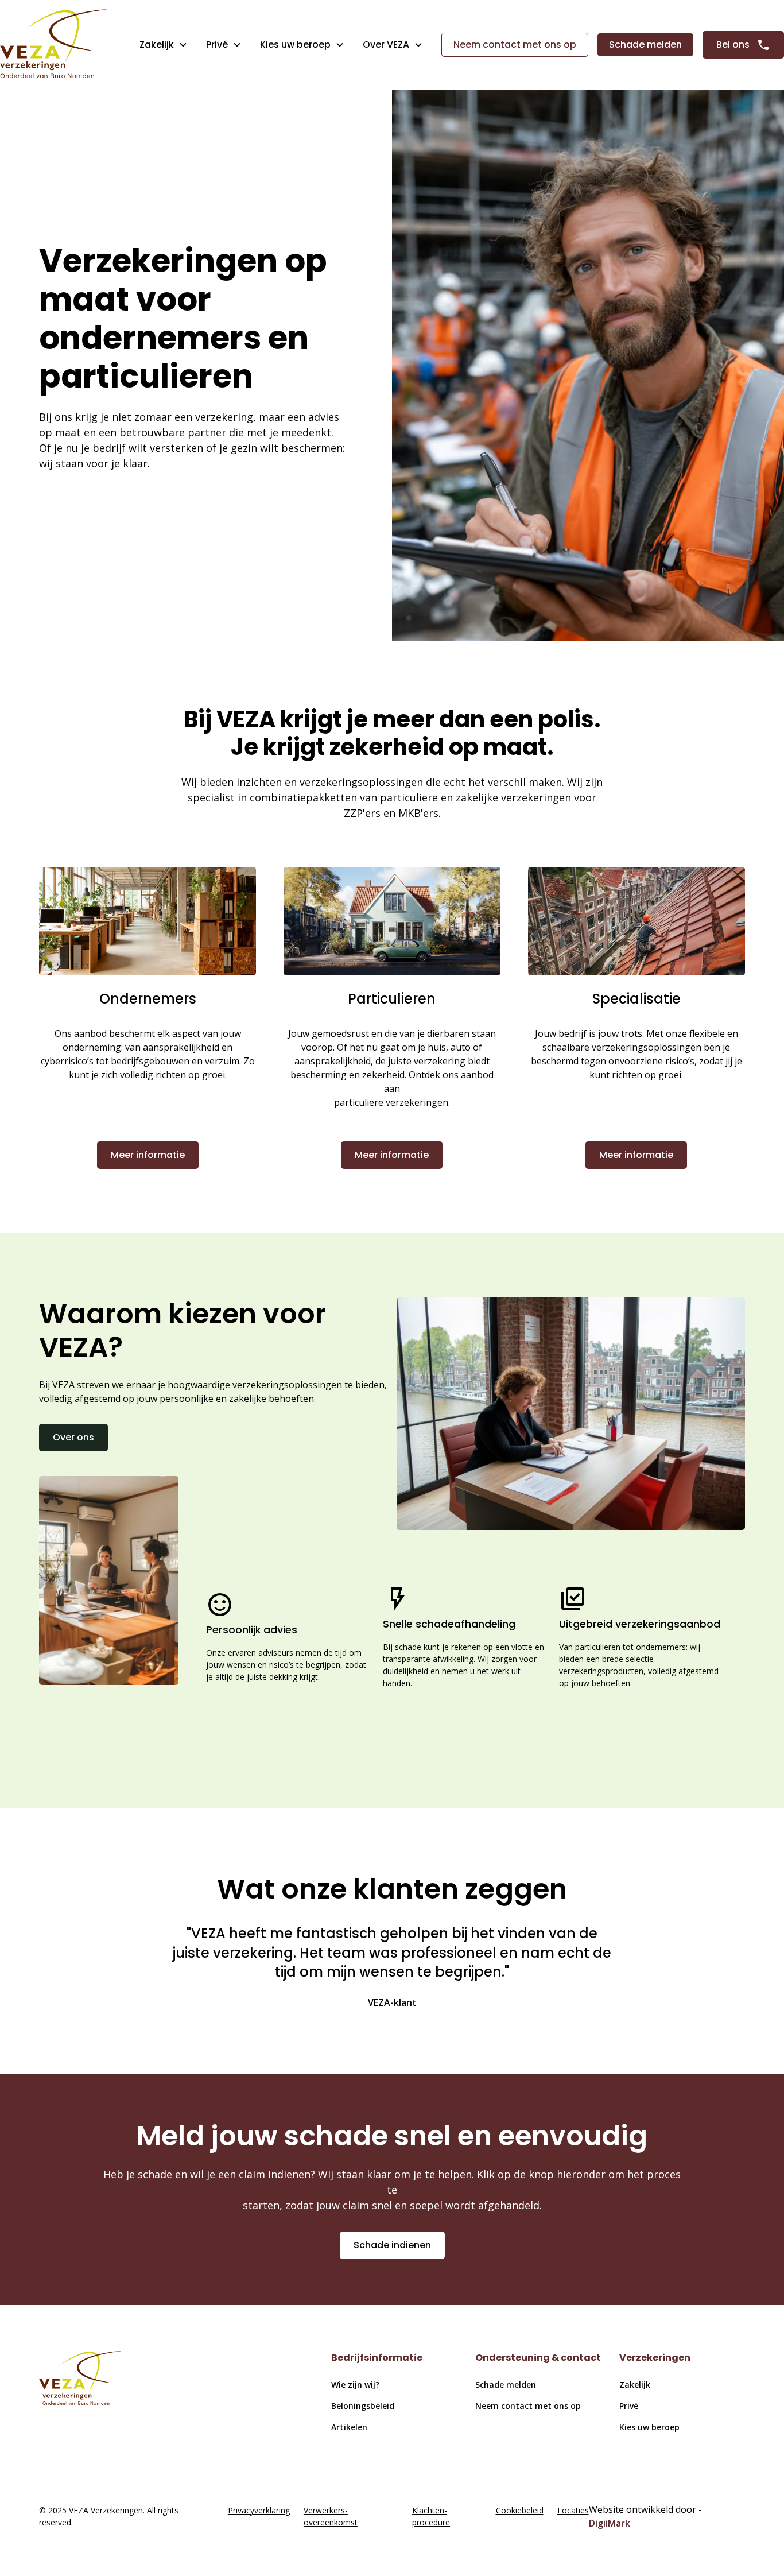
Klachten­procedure (431, 2516)
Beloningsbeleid (363, 2406)
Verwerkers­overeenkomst (331, 2516)
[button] (164, 45)
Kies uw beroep (649, 2427)
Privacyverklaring (259, 2510)
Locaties (573, 2510)
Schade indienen (392, 2245)
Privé (217, 44)
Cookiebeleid (520, 2510)
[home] (53, 45)
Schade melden (645, 44)
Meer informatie (148, 1155)
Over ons (73, 1437)
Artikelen (349, 2427)
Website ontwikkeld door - (645, 2516)
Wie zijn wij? (355, 2385)
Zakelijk (157, 44)
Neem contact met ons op (515, 44)
